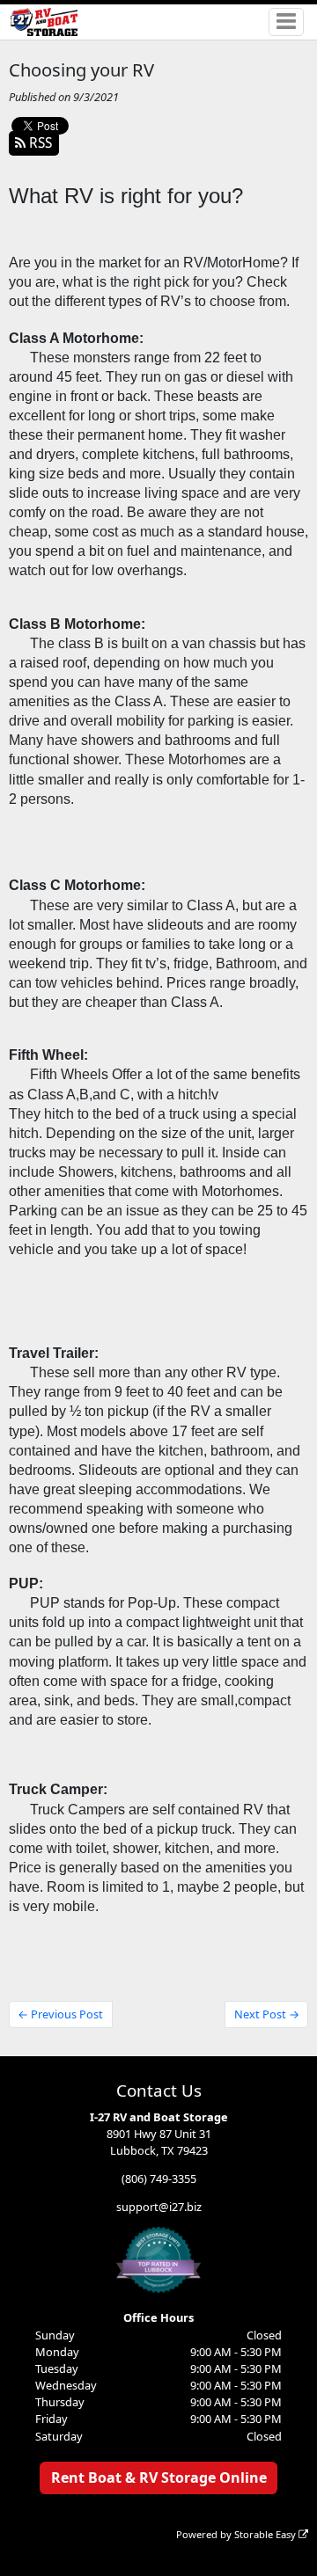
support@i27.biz (159, 2207)
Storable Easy (266, 2534)
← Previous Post (60, 2014)
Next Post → (267, 2014)
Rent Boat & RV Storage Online (159, 2477)
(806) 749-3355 (159, 2178)
